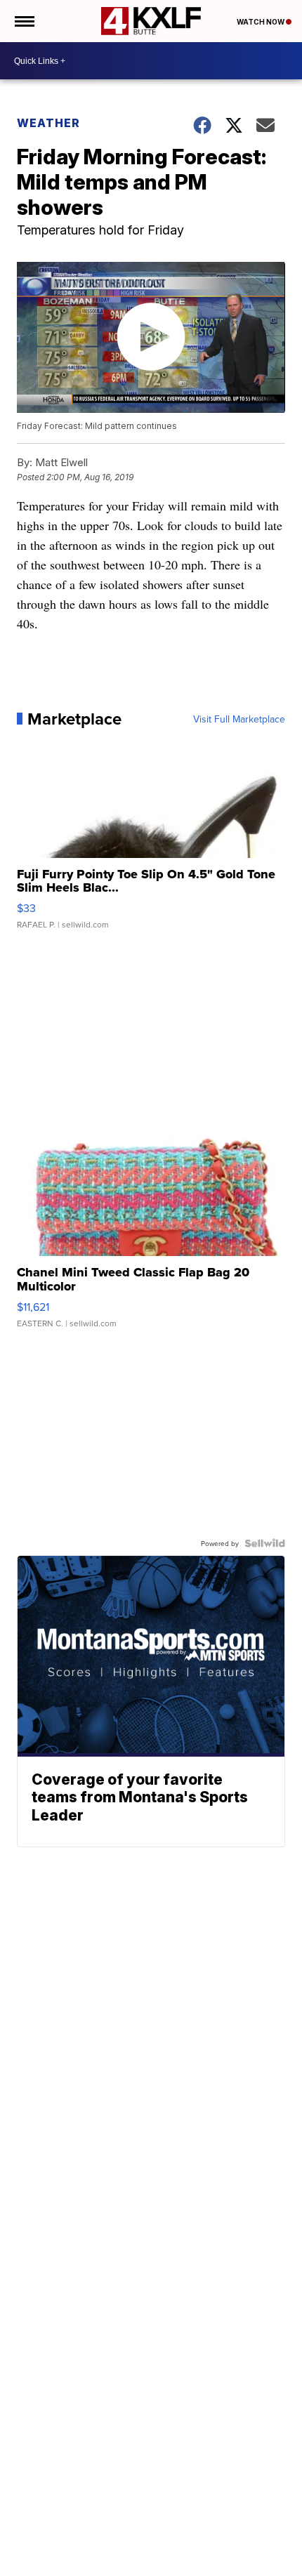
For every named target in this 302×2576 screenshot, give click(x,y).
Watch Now (261, 22)
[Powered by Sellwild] (265, 1543)
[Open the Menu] (24, 21)
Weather (48, 123)
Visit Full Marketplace (239, 719)
